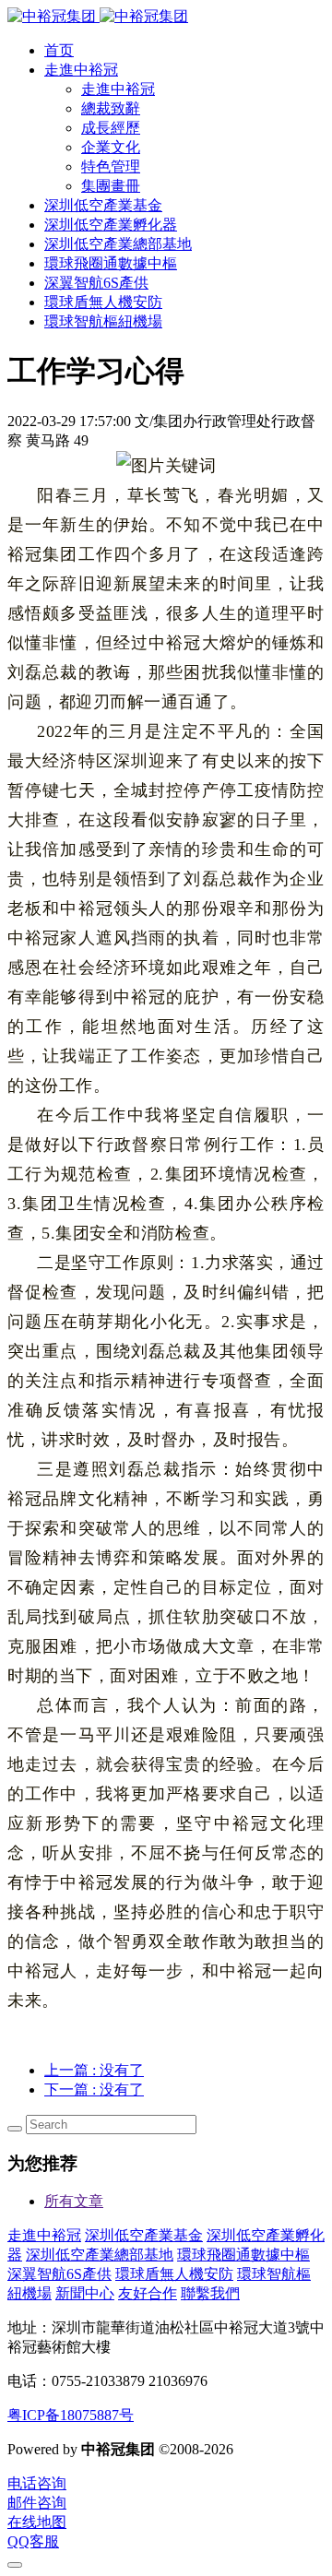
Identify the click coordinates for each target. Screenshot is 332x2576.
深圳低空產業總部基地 (100, 2255)
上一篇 (94, 2070)
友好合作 (148, 2293)
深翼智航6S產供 (59, 2274)
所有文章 (74, 2201)
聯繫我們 (210, 2293)
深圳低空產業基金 (144, 2235)
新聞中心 (85, 2293)
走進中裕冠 (44, 2235)
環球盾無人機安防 (174, 2274)
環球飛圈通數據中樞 (243, 2255)
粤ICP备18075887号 (71, 2415)
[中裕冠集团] (98, 16)
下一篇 (94, 2089)
